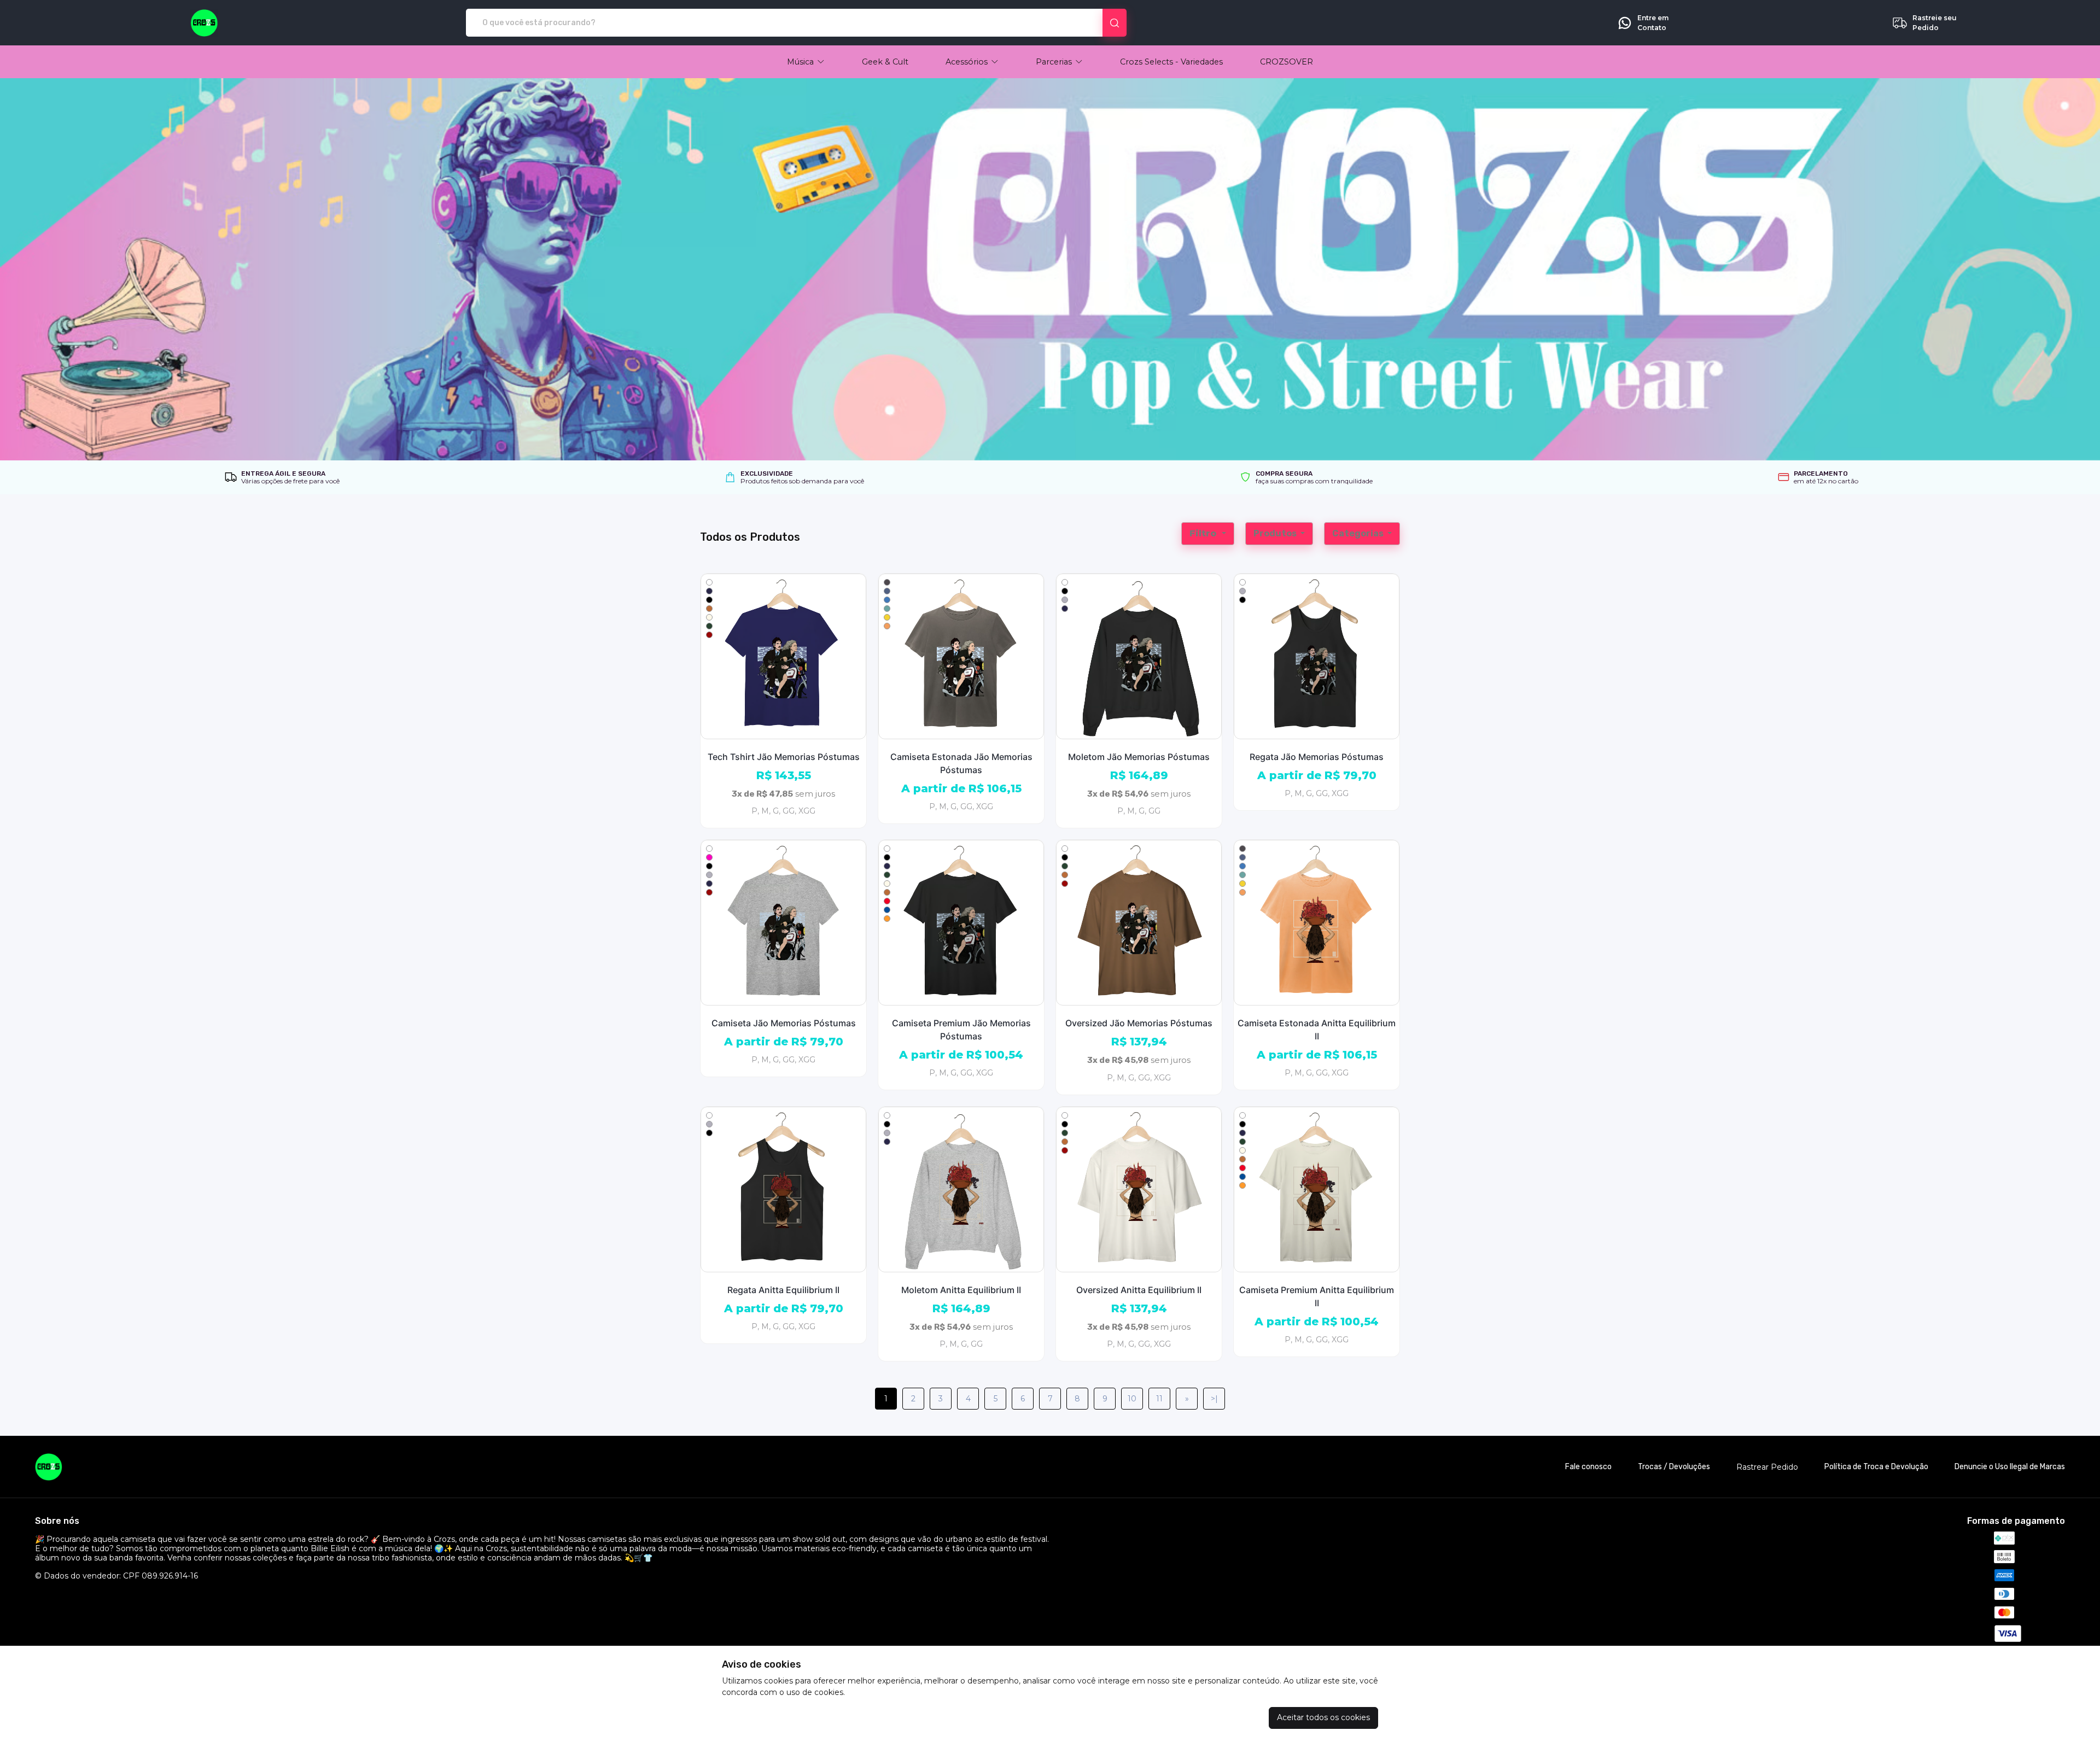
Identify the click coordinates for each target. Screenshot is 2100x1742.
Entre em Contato (1653, 23)
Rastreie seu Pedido (1935, 23)
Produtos (1276, 533)
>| (1214, 1399)
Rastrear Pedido (1767, 1467)
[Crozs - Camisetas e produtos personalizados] (204, 23)
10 (1132, 1399)
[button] (806, 62)
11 (1159, 1399)
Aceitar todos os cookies (1323, 1717)
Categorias (1359, 533)
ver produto (784, 656)
